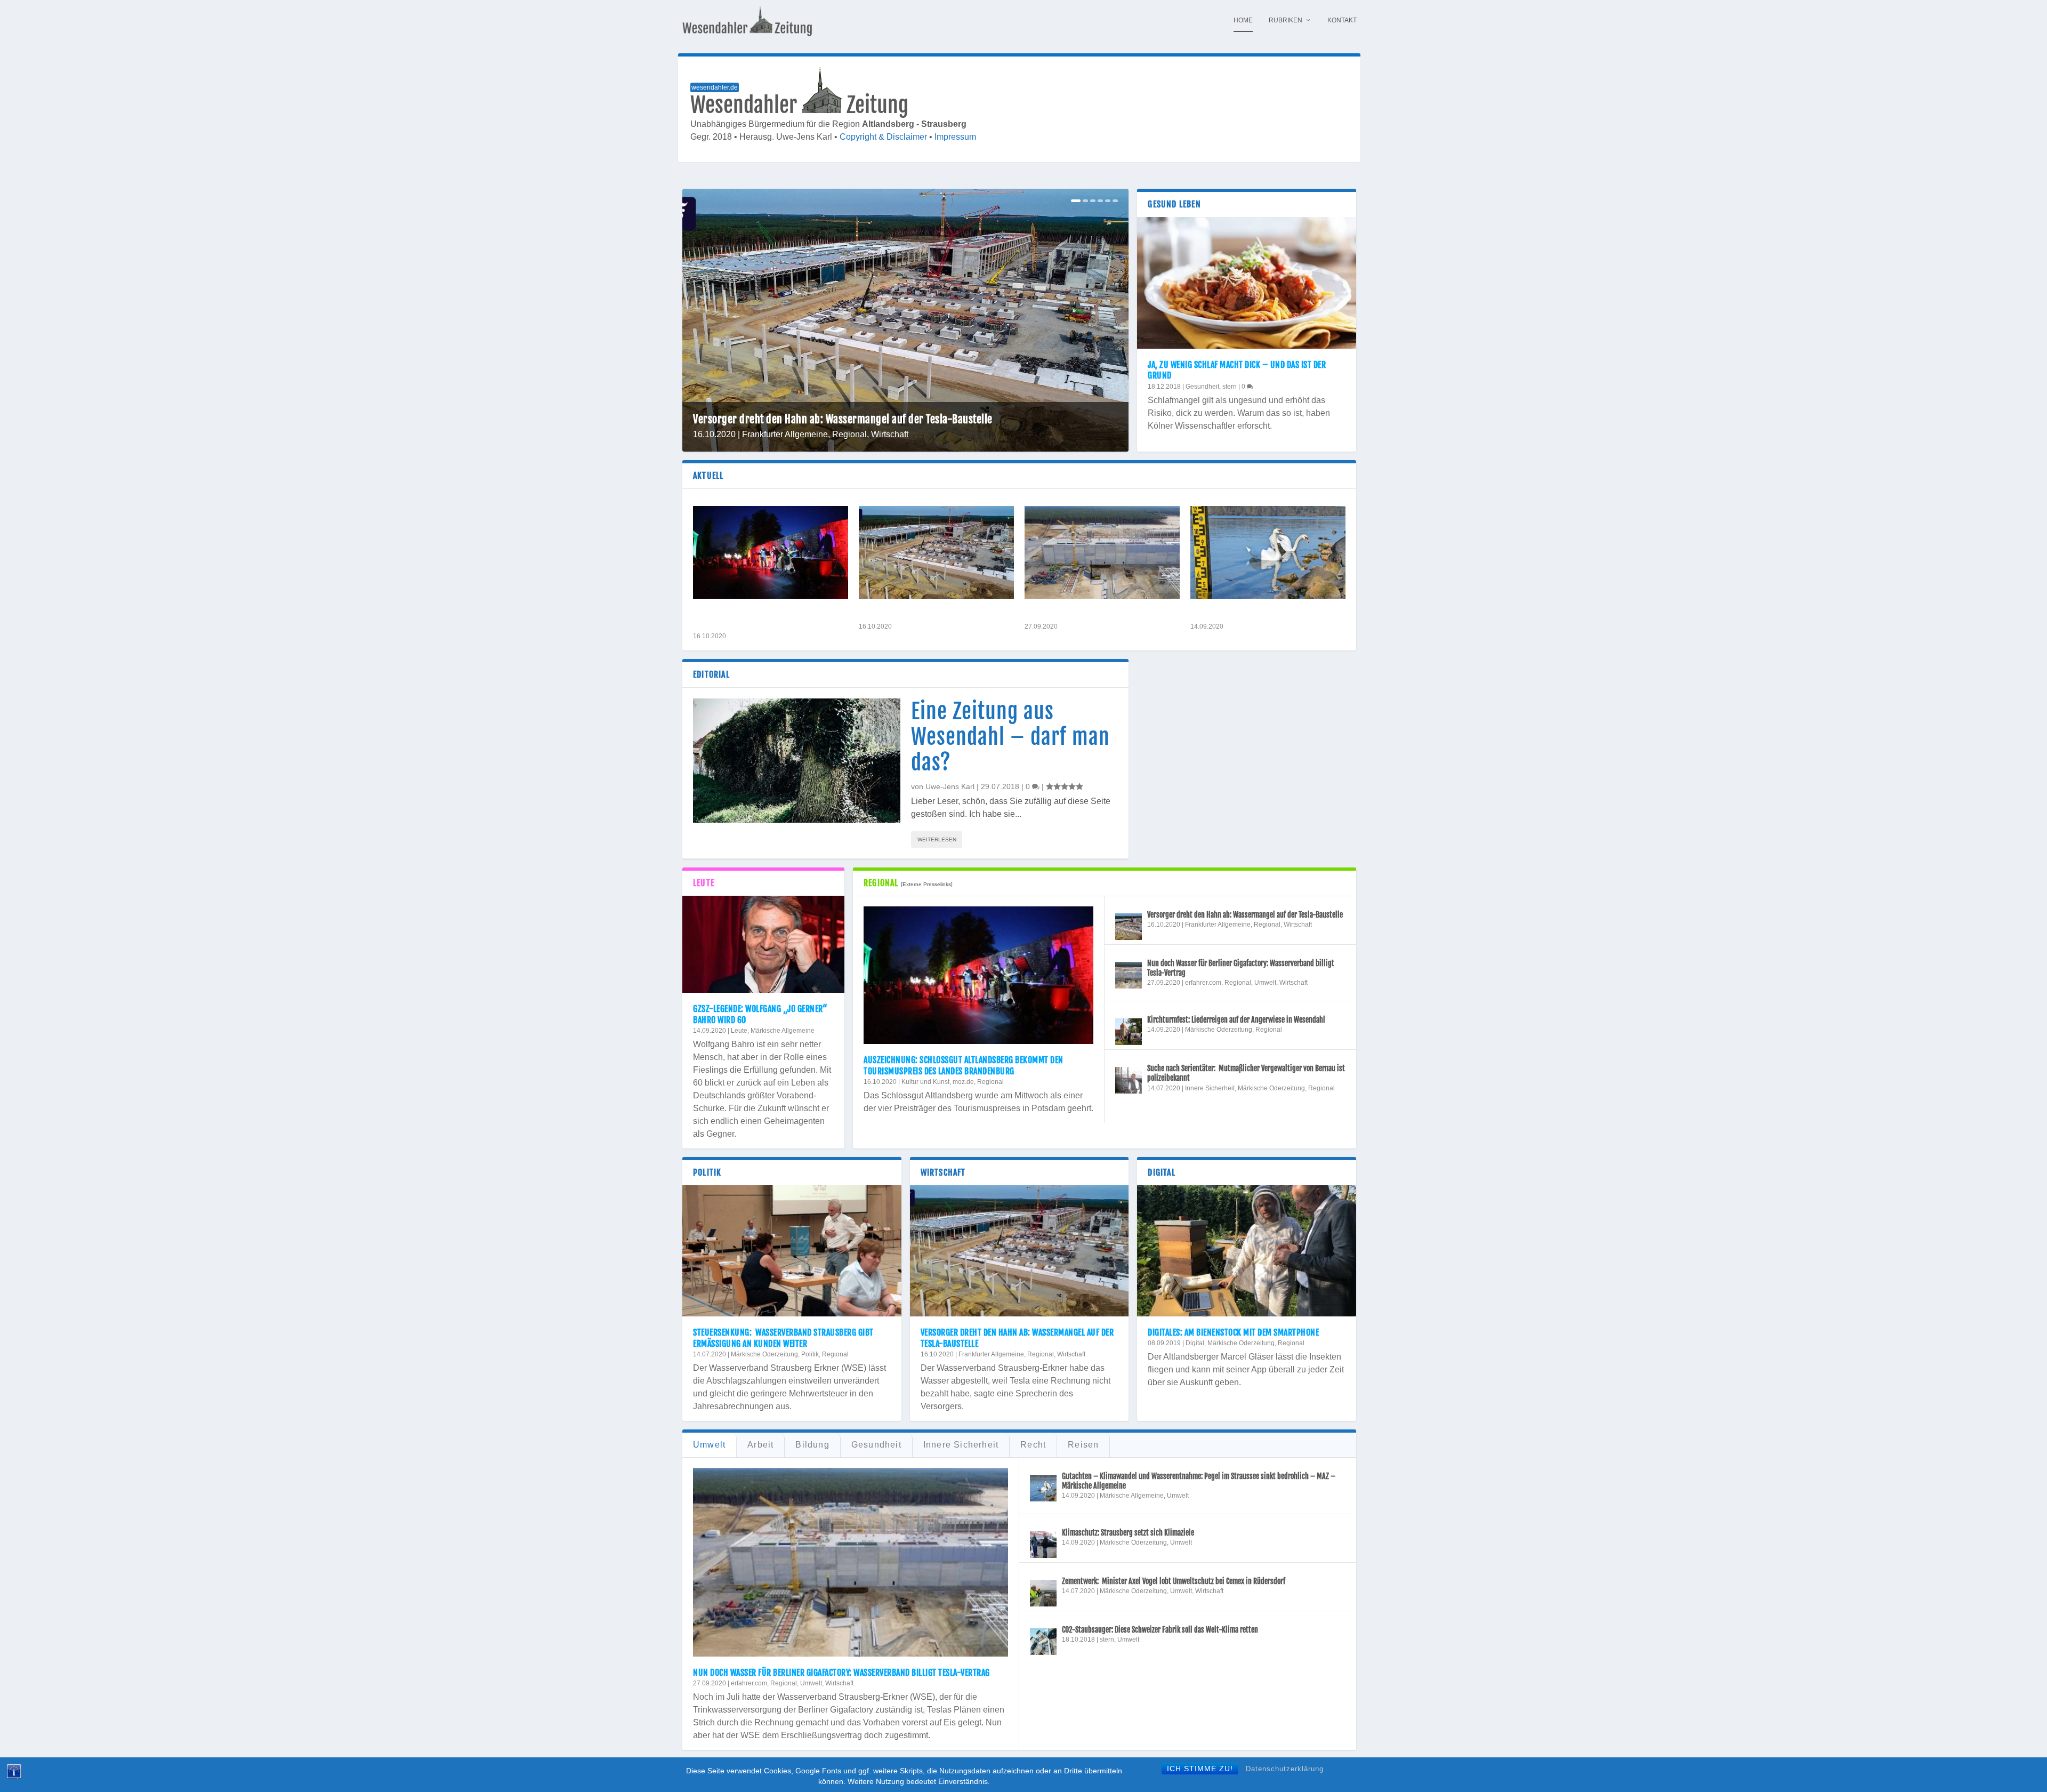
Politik (810, 1354)
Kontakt (1342, 20)
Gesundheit (1202, 387)
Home (1243, 20)
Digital (1195, 1343)
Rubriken (1286, 20)
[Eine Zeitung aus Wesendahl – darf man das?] (797, 761)
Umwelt (1265, 983)
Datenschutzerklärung (1285, 1769)
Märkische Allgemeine (783, 1031)
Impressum (955, 137)
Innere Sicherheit (1210, 1088)
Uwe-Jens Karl (950, 786)
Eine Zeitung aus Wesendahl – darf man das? (1010, 737)
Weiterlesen (937, 839)
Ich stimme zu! (1200, 1769)
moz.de (963, 1082)
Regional (849, 434)
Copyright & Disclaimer (883, 137)
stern (1230, 387)
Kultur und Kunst (925, 1082)
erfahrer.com (1203, 983)
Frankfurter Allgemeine (785, 434)
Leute (739, 1031)
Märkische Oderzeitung (1219, 1030)
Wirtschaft (890, 434)
